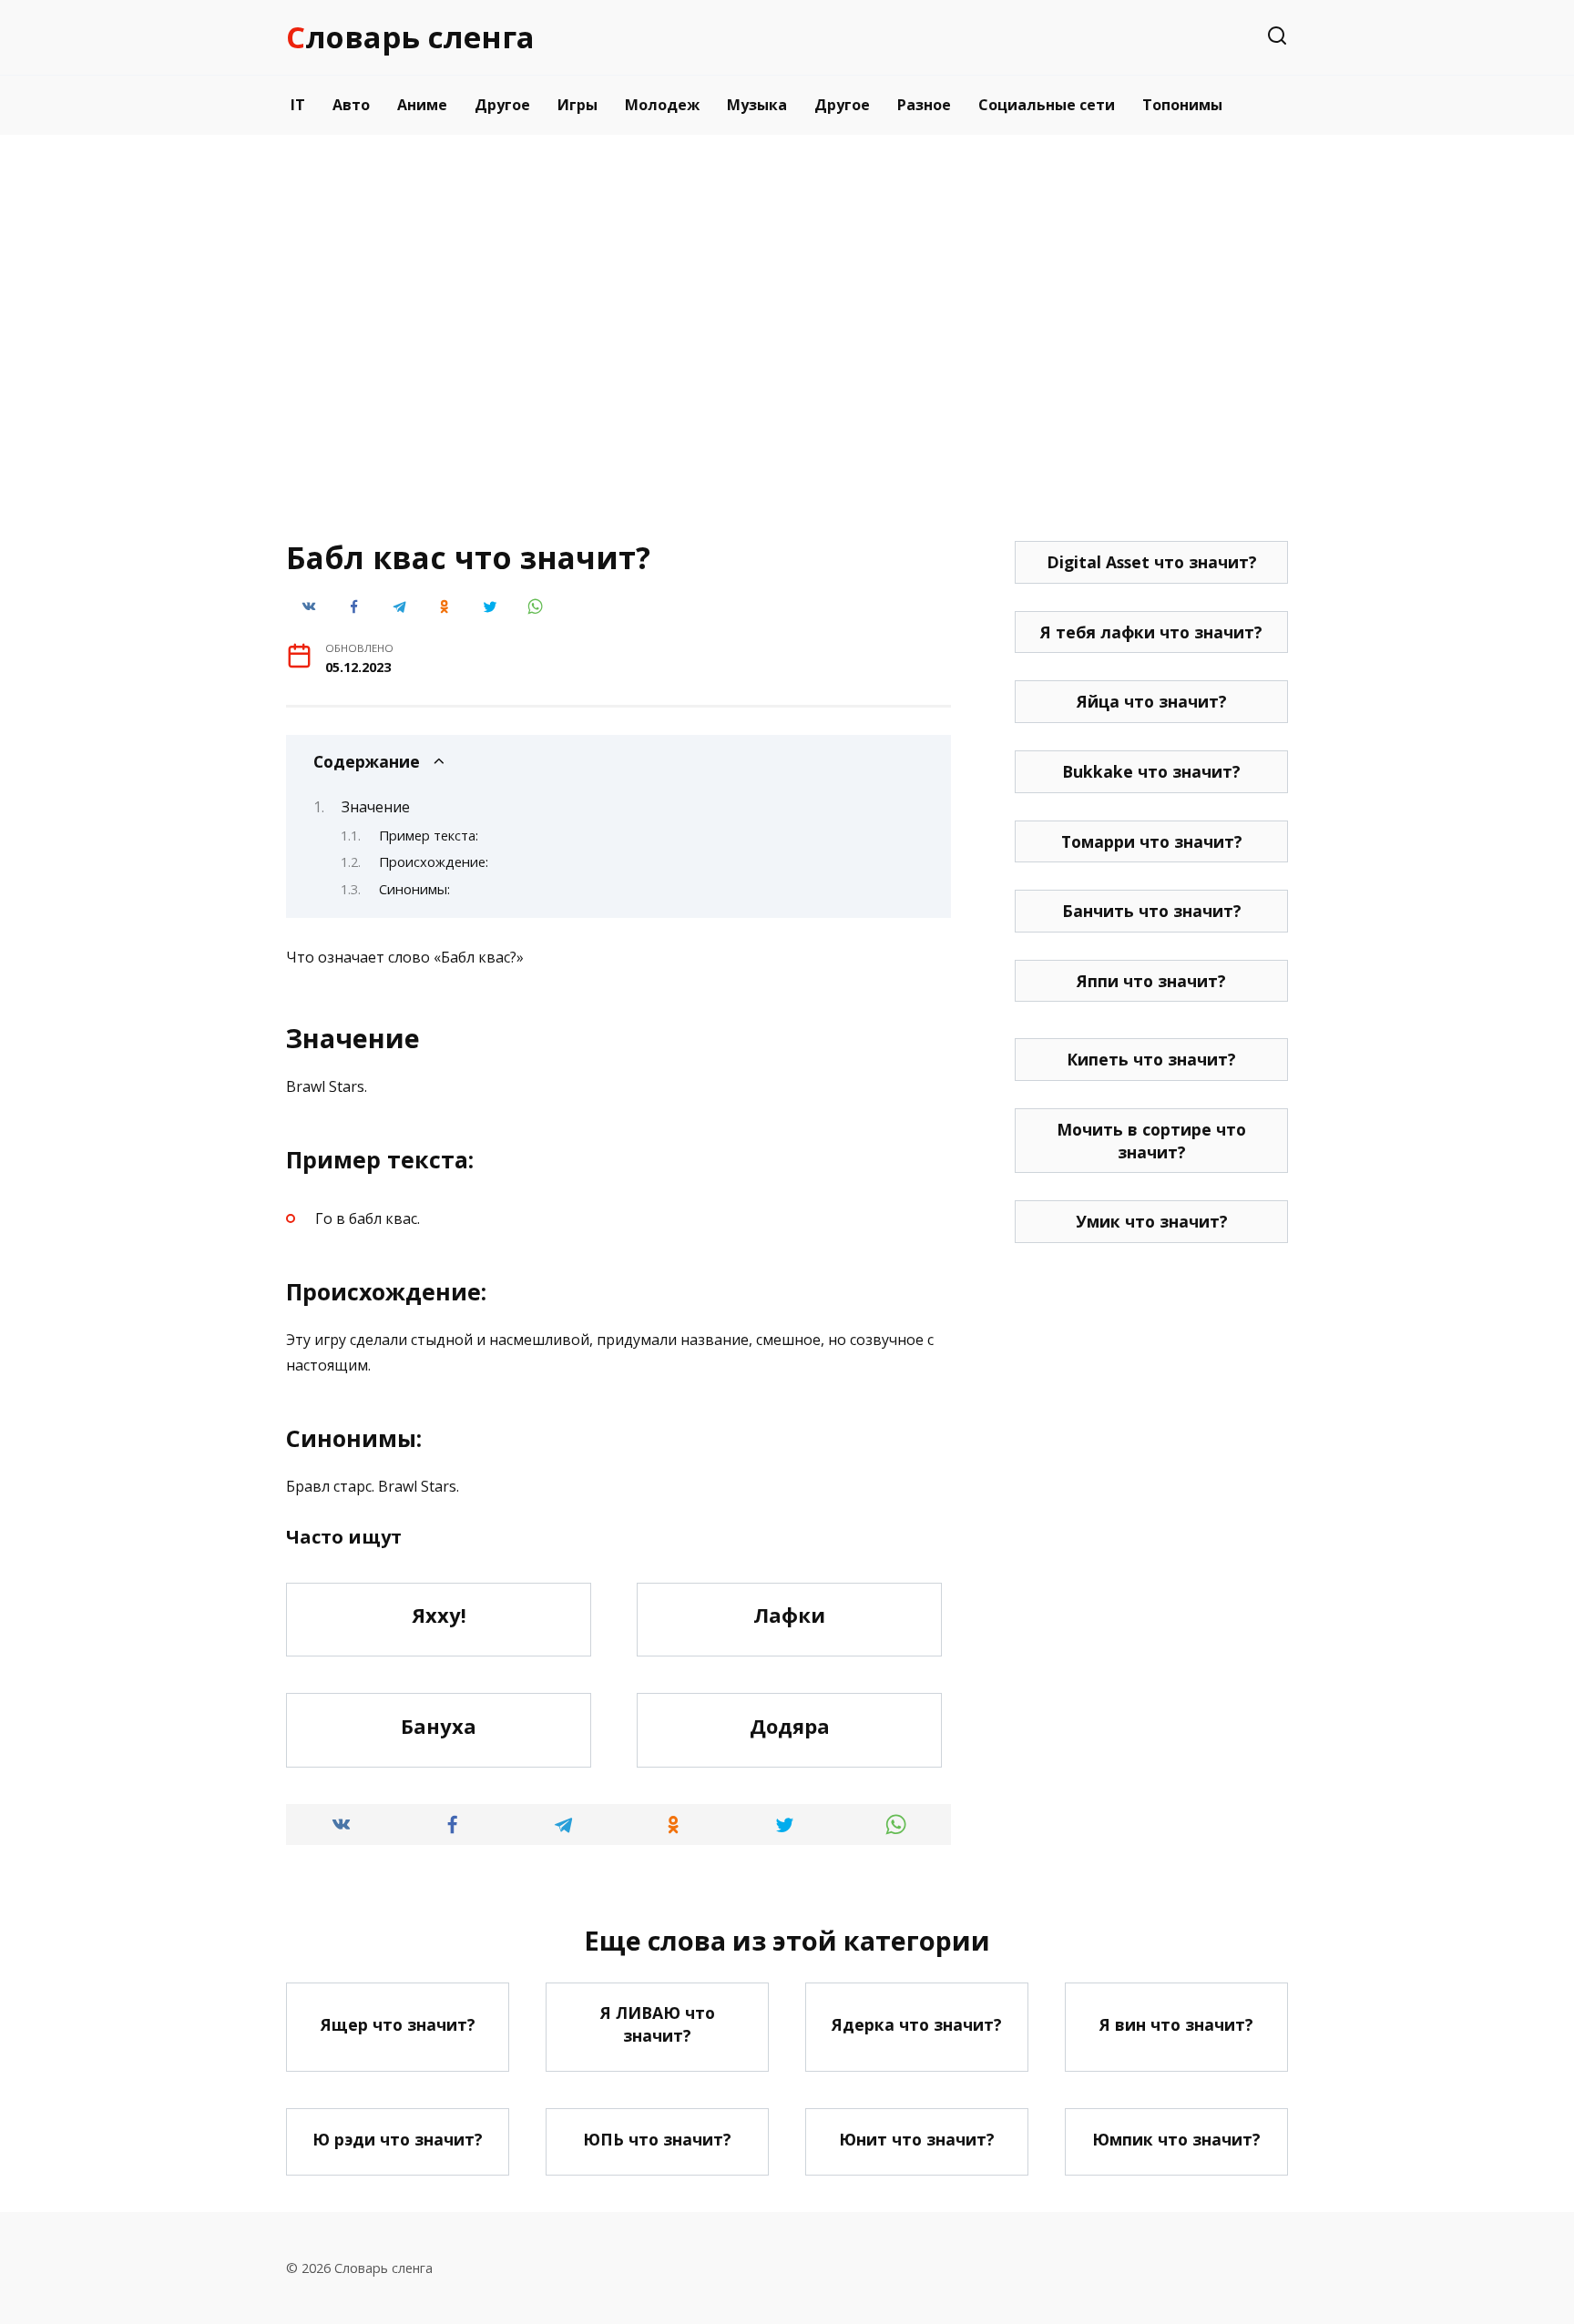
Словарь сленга (410, 37)
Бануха (439, 1726)
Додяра (790, 1726)
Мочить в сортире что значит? (1151, 1141)
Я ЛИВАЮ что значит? (658, 2024)
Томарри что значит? (1152, 841)
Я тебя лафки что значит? (1151, 632)
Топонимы (1182, 105)
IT (298, 105)
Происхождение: (434, 861)
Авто (351, 105)
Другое (502, 105)
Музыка (757, 105)
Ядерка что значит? (917, 2023)
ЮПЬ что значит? (657, 2138)
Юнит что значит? (917, 2138)
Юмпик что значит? (1176, 2138)
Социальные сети (1047, 105)
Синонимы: (414, 889)
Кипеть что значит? (1151, 1059)
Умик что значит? (1152, 1221)
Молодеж (662, 105)
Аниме (422, 105)
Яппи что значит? (1151, 981)
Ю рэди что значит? (398, 2138)
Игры (577, 105)
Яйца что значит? (1152, 701)
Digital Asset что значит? (1152, 562)
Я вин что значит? (1176, 2023)
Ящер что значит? (398, 2023)
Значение (376, 807)
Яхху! (439, 1616)
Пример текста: (429, 835)
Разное (924, 105)
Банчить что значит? (1152, 911)
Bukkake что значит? (1151, 771)
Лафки (789, 1616)
